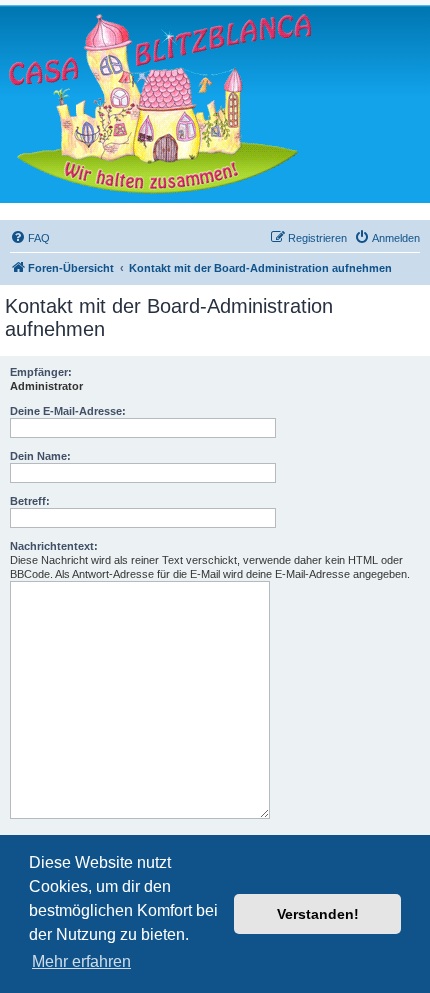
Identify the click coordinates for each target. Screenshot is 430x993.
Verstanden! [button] (318, 914)
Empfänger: (41, 372)
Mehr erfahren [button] (81, 961)
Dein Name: (40, 456)
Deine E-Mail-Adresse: (68, 411)
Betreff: (30, 501)
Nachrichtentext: (54, 546)
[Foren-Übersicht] (160, 103)
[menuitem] (30, 238)
